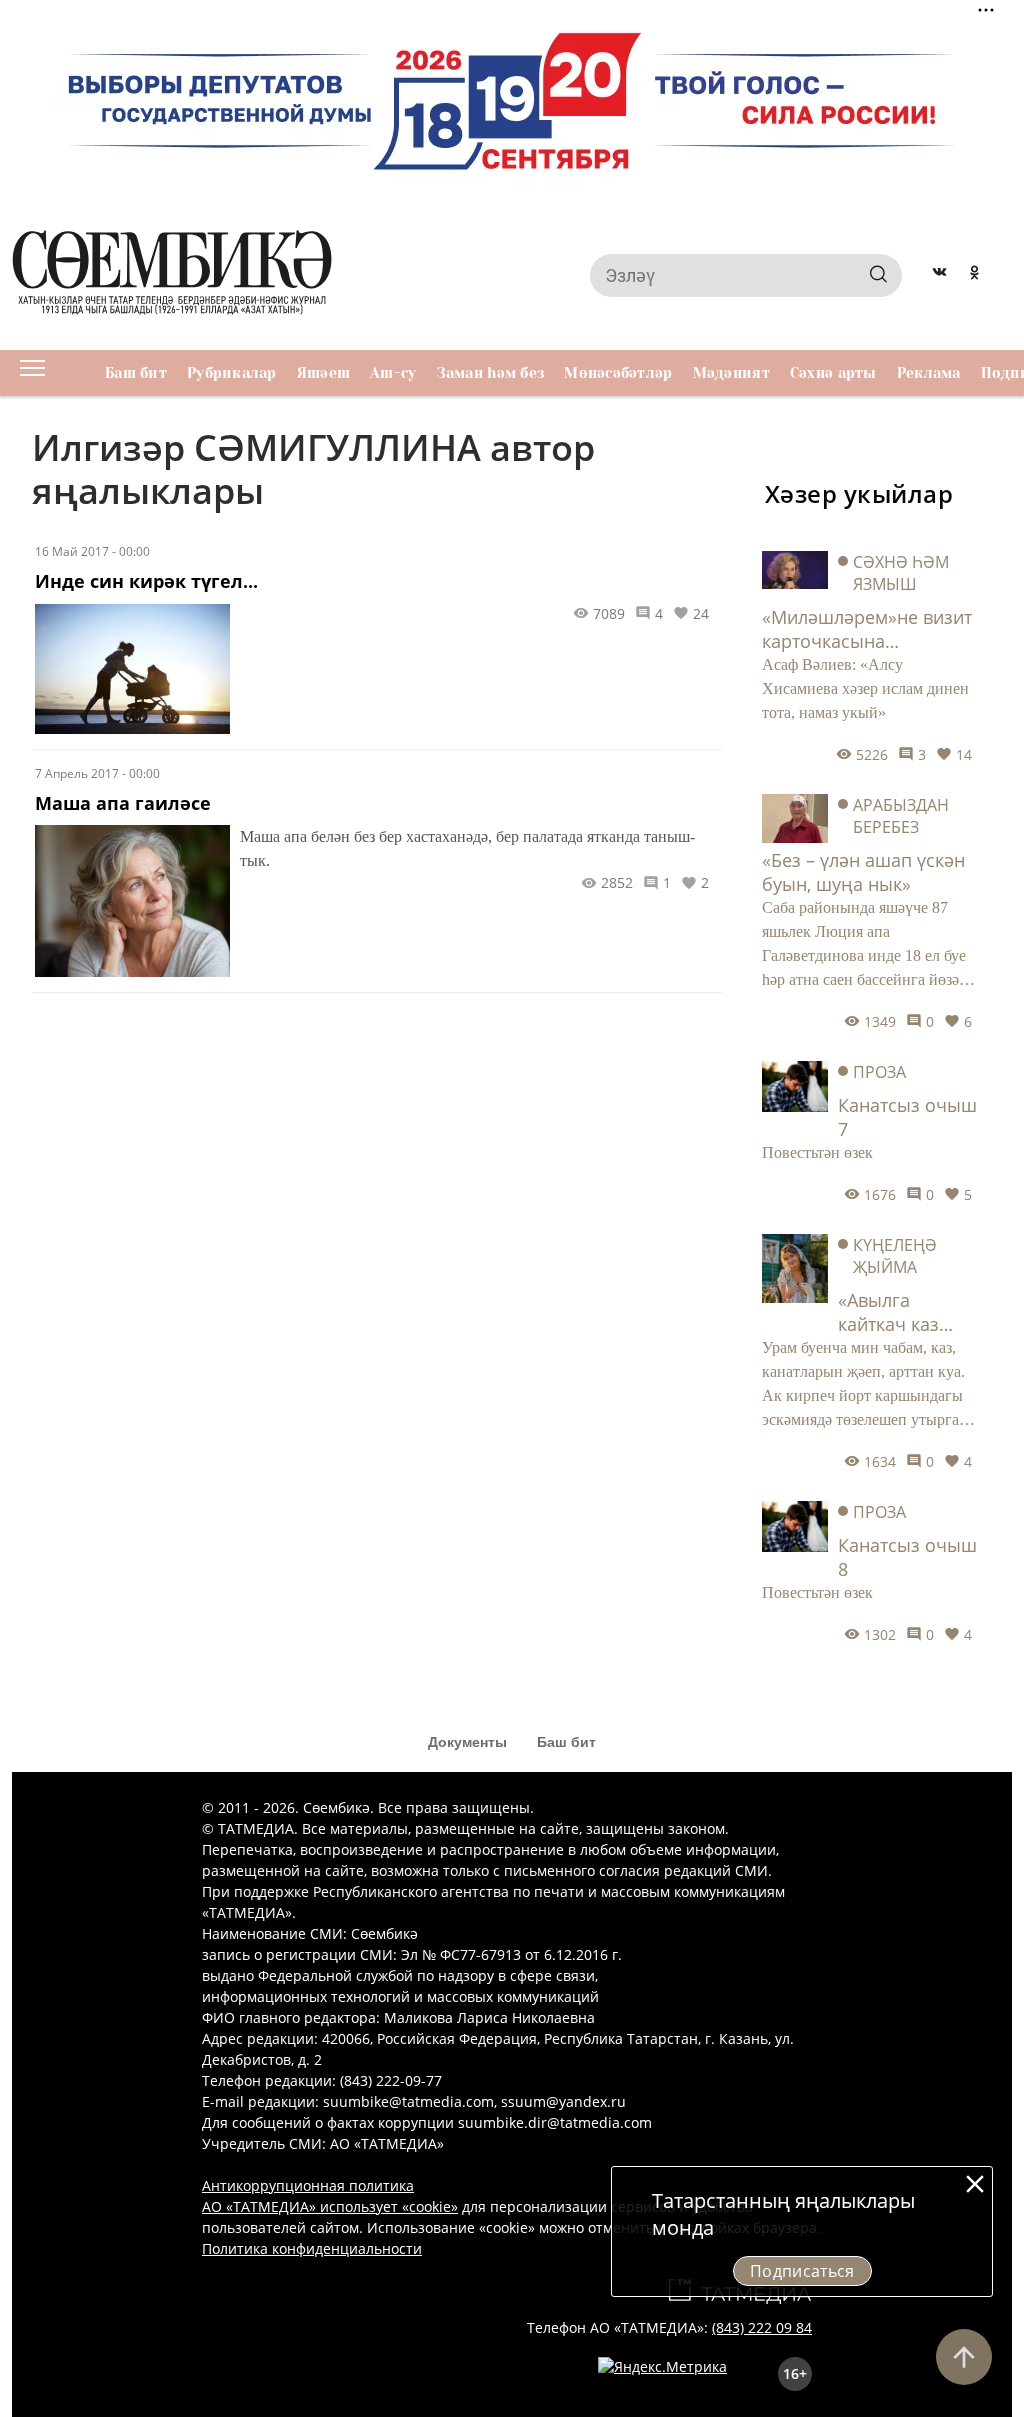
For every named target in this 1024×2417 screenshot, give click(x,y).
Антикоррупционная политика (308, 2185)
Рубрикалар (232, 373)
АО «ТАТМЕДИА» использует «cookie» (330, 2206)
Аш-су (393, 373)
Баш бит (136, 373)
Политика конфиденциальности (312, 2248)
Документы (467, 1742)
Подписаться (802, 2271)
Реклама (929, 373)
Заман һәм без (491, 373)
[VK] (939, 275)
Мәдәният (731, 373)
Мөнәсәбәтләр (618, 373)
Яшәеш (323, 373)
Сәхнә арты (833, 373)
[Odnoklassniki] (974, 275)
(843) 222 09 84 (762, 2327)
